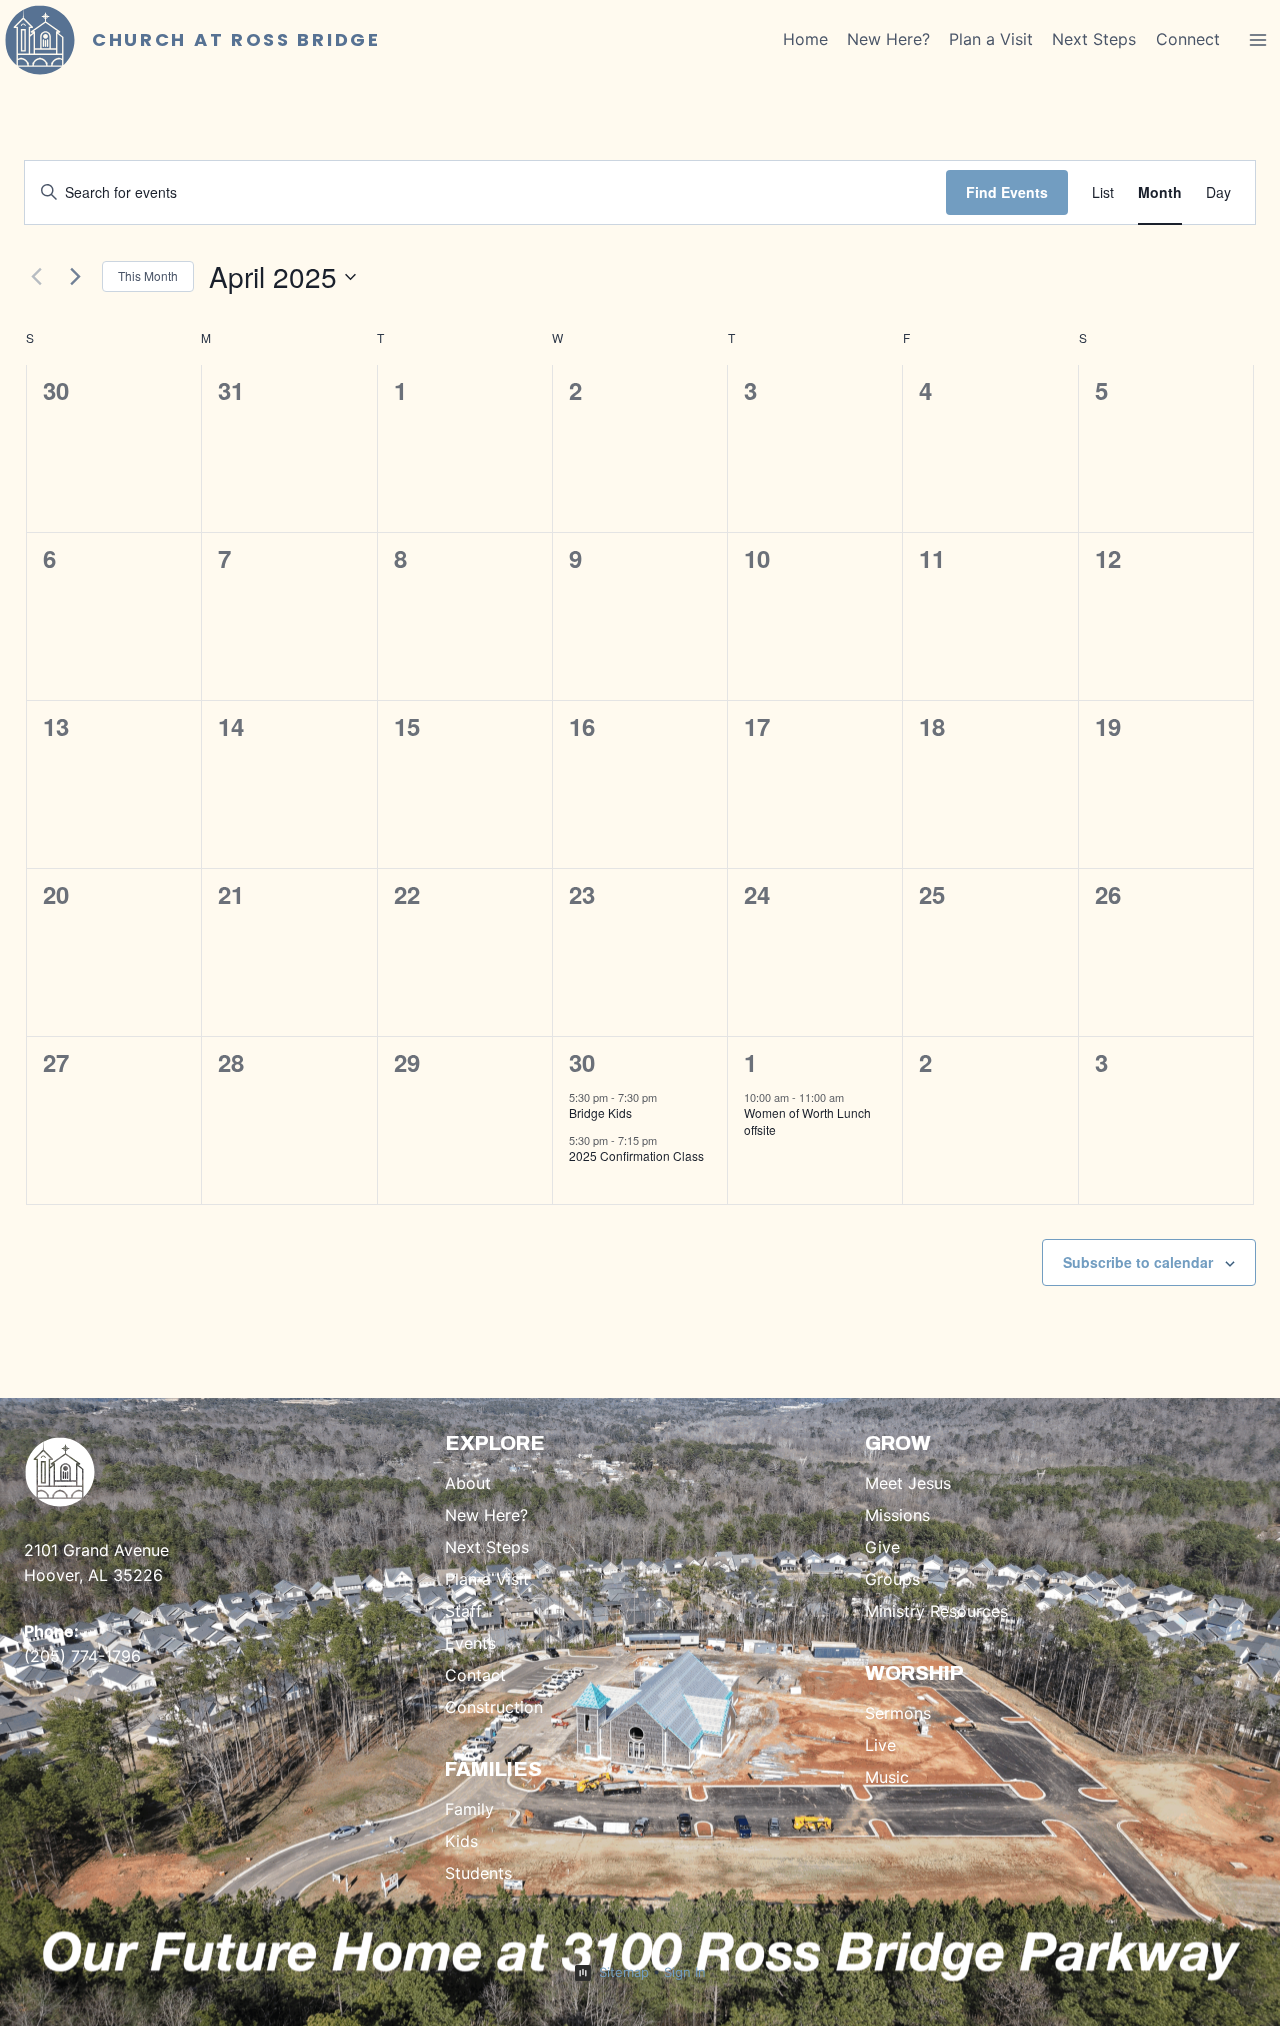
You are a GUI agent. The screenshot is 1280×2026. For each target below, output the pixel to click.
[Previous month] (36, 277)
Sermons (898, 1713)
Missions (897, 1515)
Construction (494, 1707)
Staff (463, 1611)
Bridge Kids (600, 1112)
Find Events (1007, 192)
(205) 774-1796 (82, 1656)
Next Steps (1094, 39)
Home (805, 39)
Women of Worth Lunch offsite (807, 1121)
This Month (148, 275)
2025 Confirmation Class (636, 1155)
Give (882, 1547)
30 (582, 1062)
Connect (1188, 39)
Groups (892, 1579)
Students (478, 1873)
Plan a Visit (991, 39)
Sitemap (624, 1972)
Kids (461, 1841)
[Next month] (75, 277)
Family (469, 1809)
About (468, 1483)
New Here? (888, 39)
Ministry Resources (936, 1611)
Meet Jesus (908, 1483)
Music (887, 1777)
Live (880, 1745)
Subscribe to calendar (1138, 1262)
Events (470, 1643)
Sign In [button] (685, 1972)
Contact (475, 1675)
